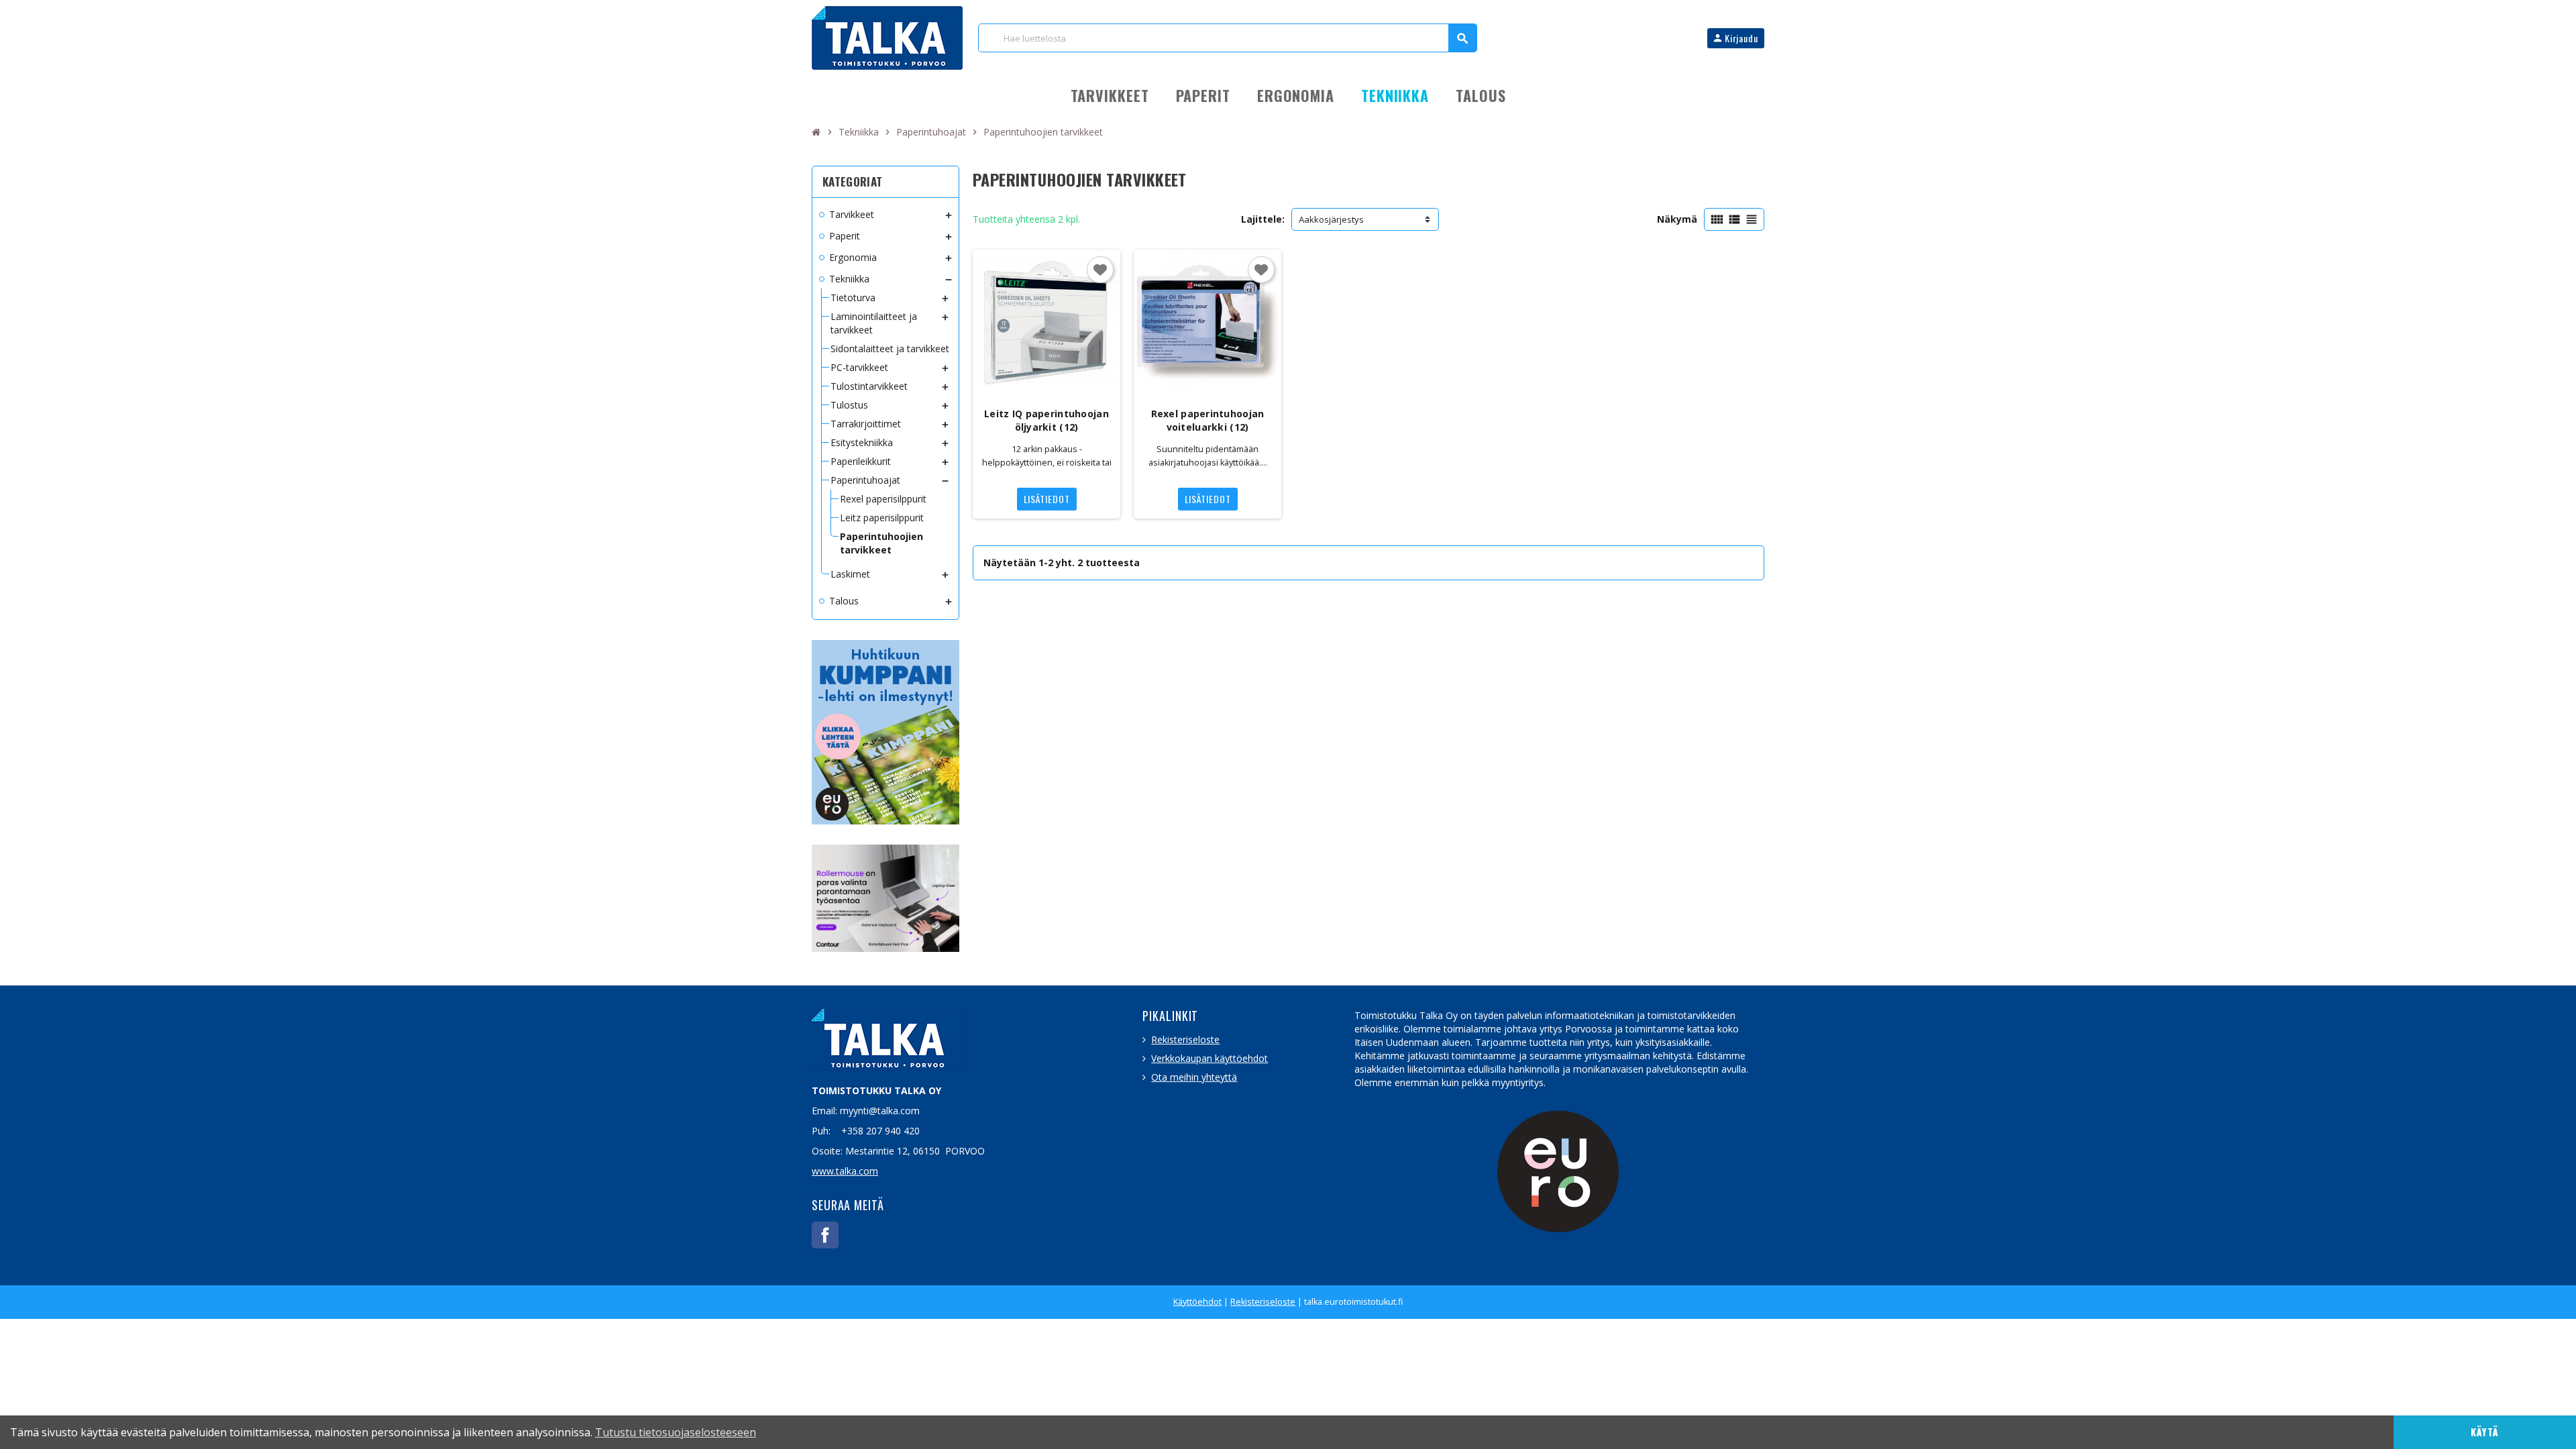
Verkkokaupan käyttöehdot (1210, 1058)
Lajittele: (1263, 219)
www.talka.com (845, 1171)
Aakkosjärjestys (1331, 219)
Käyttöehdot (1197, 1302)
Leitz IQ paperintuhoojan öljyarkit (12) (1046, 420)
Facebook (825, 1235)
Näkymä (1677, 219)
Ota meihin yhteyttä (1194, 1077)
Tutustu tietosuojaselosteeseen (676, 1432)
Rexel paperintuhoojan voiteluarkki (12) (1208, 420)
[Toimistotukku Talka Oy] (887, 37)
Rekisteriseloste (1185, 1039)
